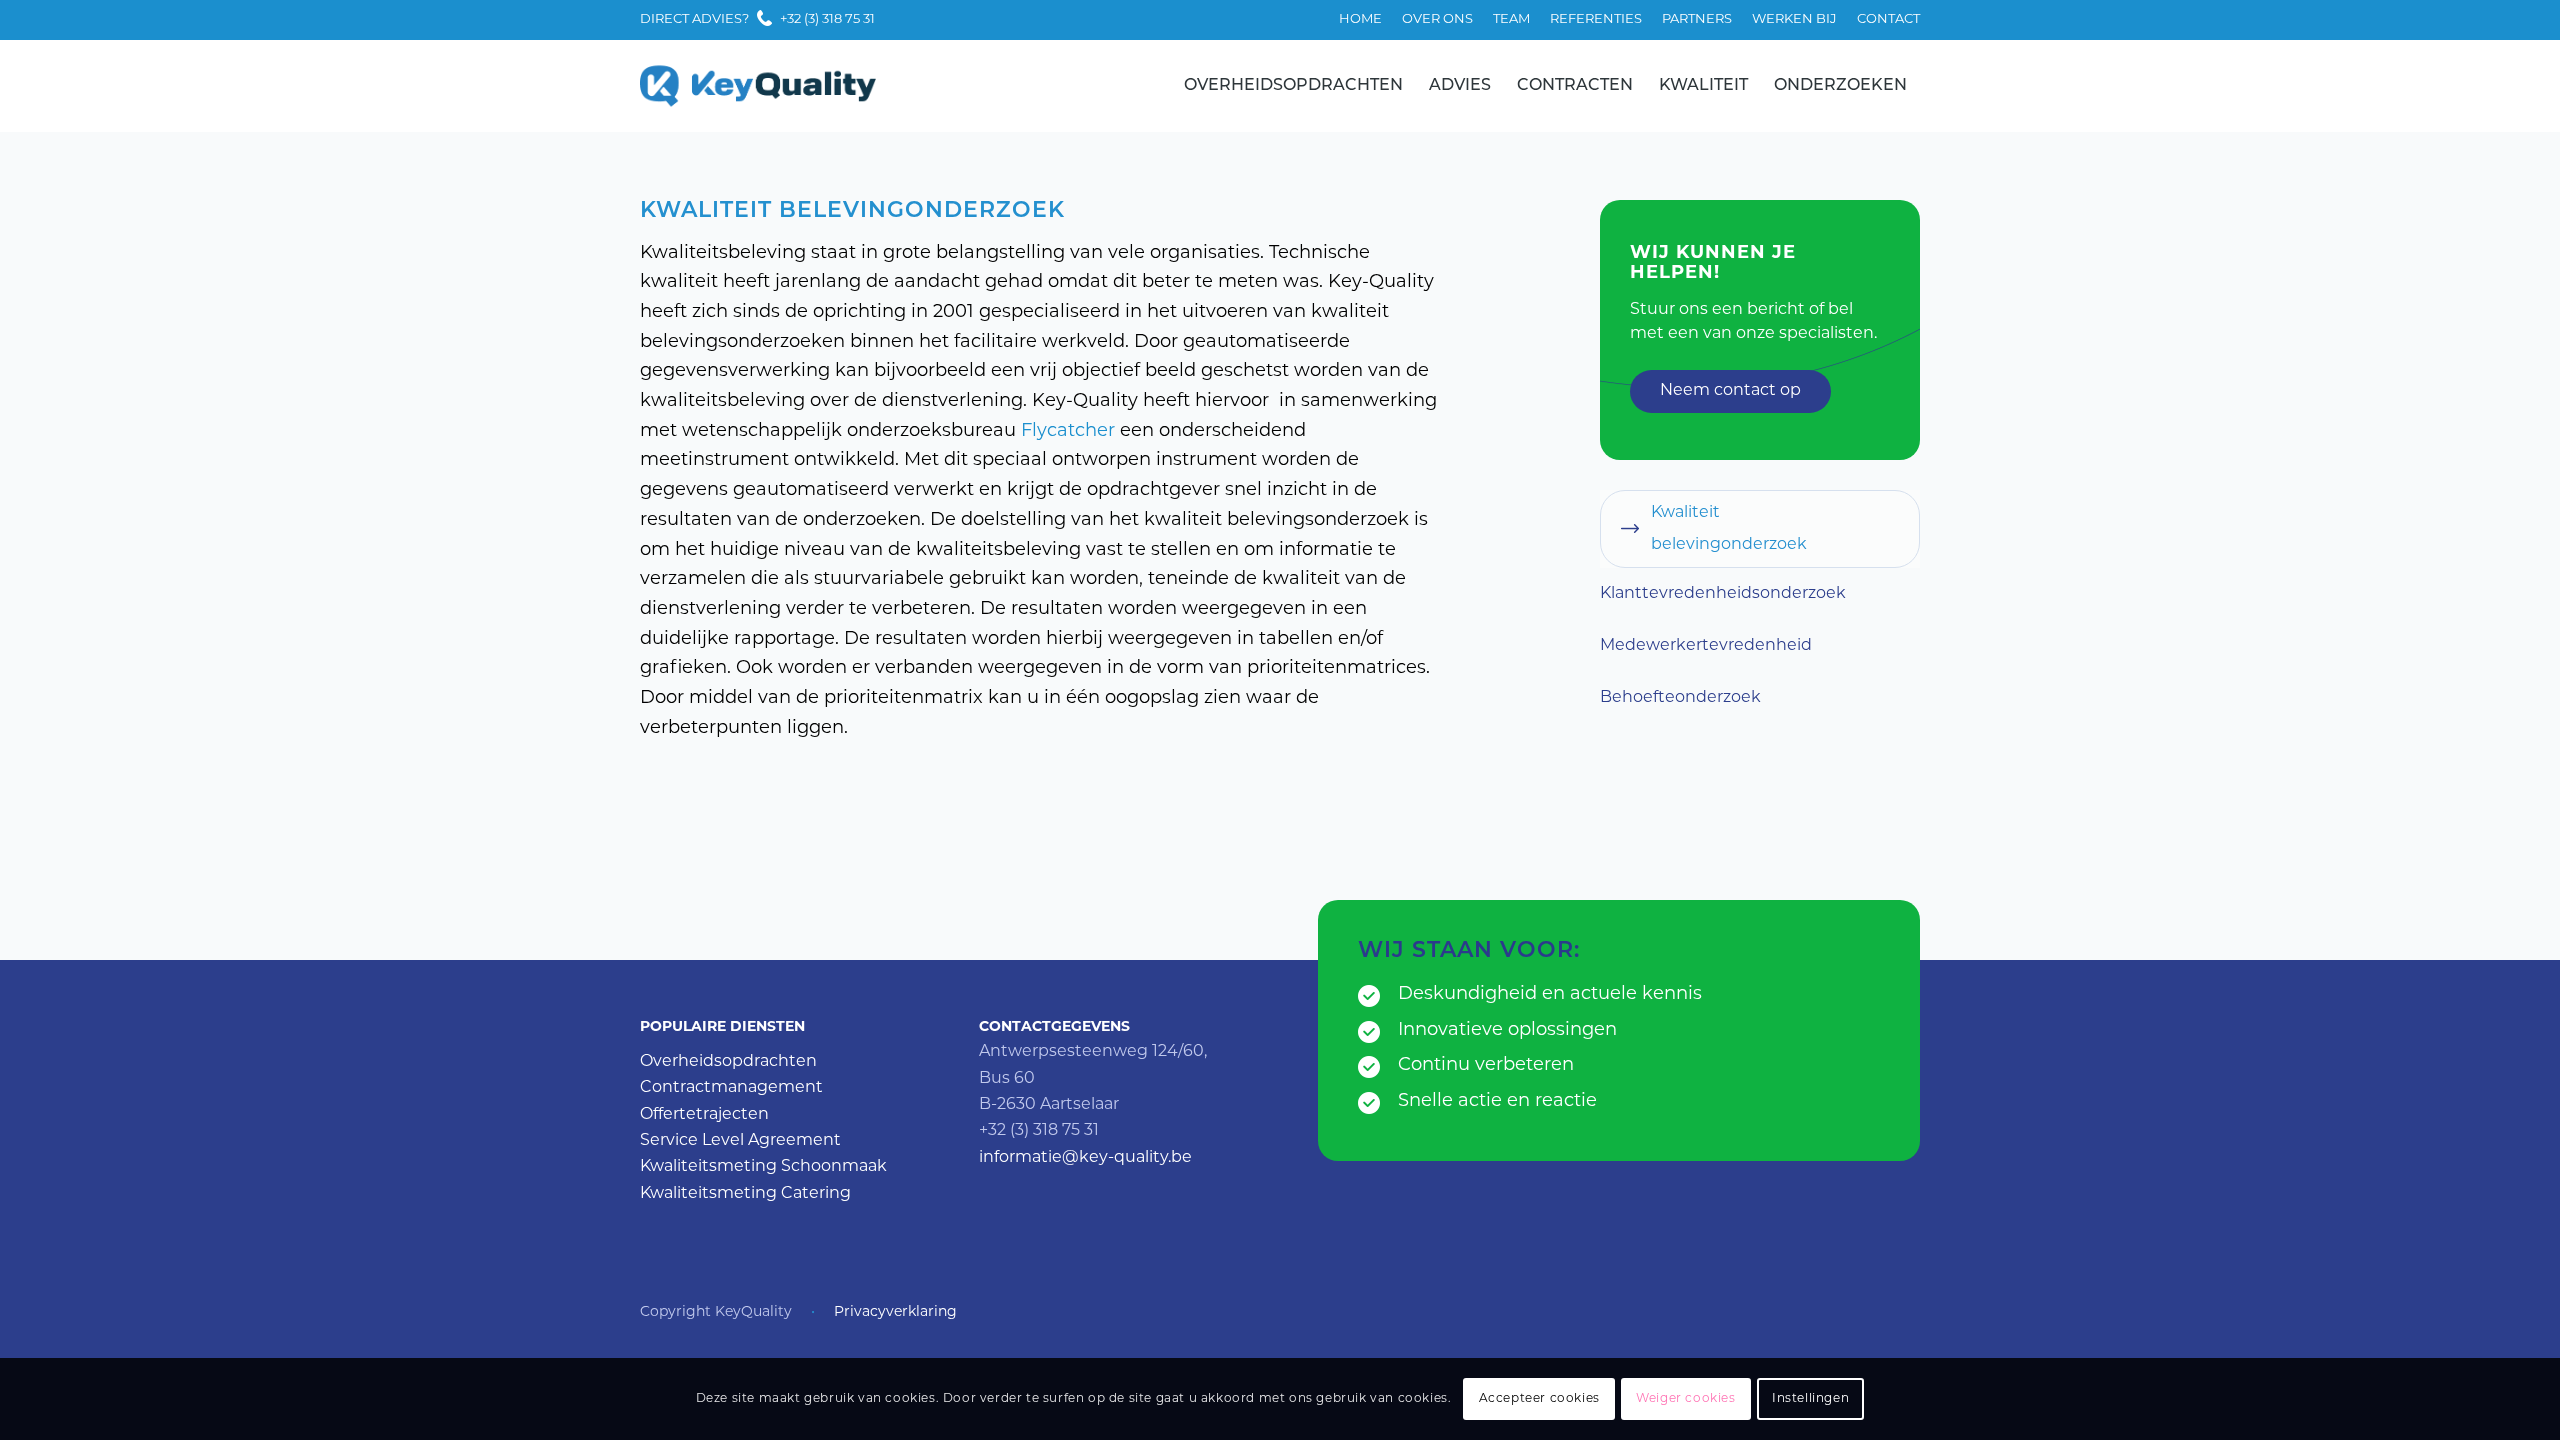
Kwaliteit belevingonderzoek (1729, 529)
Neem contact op (1730, 391)
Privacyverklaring (895, 1312)
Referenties (1596, 19)
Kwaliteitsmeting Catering (745, 1194)
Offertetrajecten (704, 1115)
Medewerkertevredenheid (1706, 646)
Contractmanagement (731, 1088)
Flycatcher (1068, 432)
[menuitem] (1360, 20)
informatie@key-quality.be (1085, 1158)
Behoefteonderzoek (1680, 698)
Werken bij (1794, 19)
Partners (1697, 19)
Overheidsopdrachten (728, 1062)
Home (1360, 19)
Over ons (1437, 19)
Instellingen (1810, 1399)
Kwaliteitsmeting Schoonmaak (763, 1167)
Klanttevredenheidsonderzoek (1723, 594)
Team (1511, 19)
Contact (1888, 19)
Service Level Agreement (740, 1141)
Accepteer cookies (1539, 1399)
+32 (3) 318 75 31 (827, 19)
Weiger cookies (1685, 1399)
